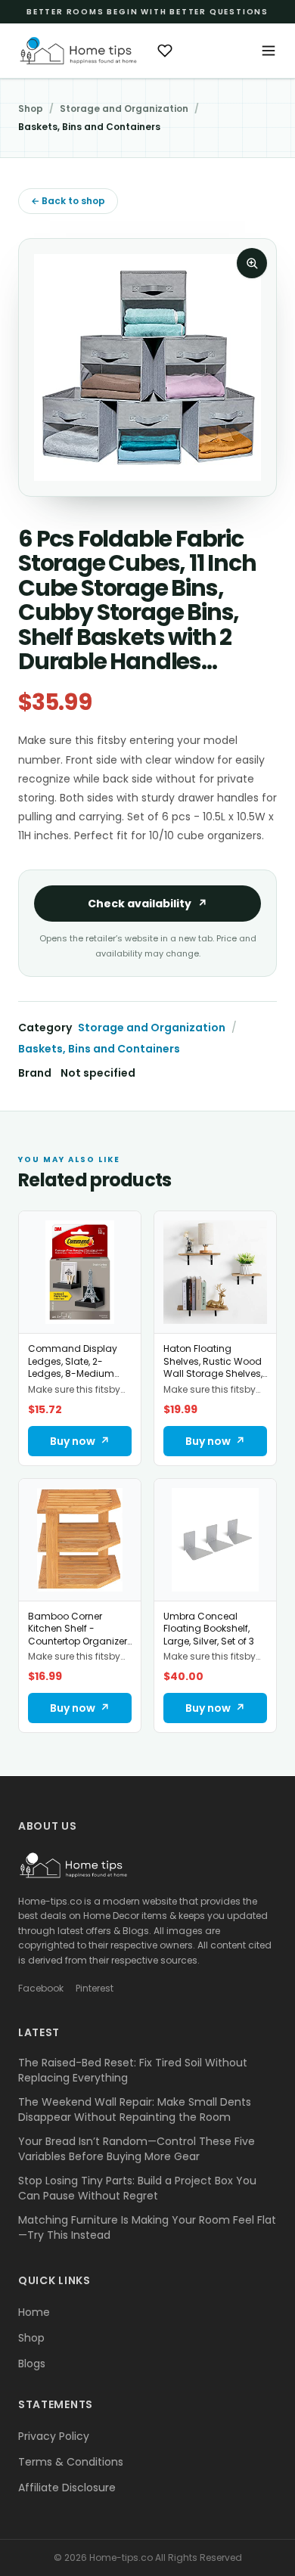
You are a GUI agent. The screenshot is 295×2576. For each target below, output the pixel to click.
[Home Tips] (79, 51)
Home (34, 2312)
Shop (31, 109)
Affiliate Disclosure (67, 2488)
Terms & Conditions (71, 2462)
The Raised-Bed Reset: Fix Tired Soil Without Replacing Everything (133, 2070)
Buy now (80, 1441)
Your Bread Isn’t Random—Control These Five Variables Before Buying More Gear (137, 2149)
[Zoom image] (252, 263)
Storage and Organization (124, 109)
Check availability (147, 904)
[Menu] (269, 51)
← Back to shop (68, 201)
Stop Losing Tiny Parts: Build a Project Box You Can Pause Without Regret (137, 2188)
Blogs (32, 2364)
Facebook (41, 1989)
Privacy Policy (54, 2436)
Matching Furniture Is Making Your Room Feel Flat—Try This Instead (147, 2227)
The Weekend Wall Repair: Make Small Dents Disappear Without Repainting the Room (135, 2109)
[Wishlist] (165, 51)
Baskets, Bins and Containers (89, 127)
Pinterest (95, 1989)
